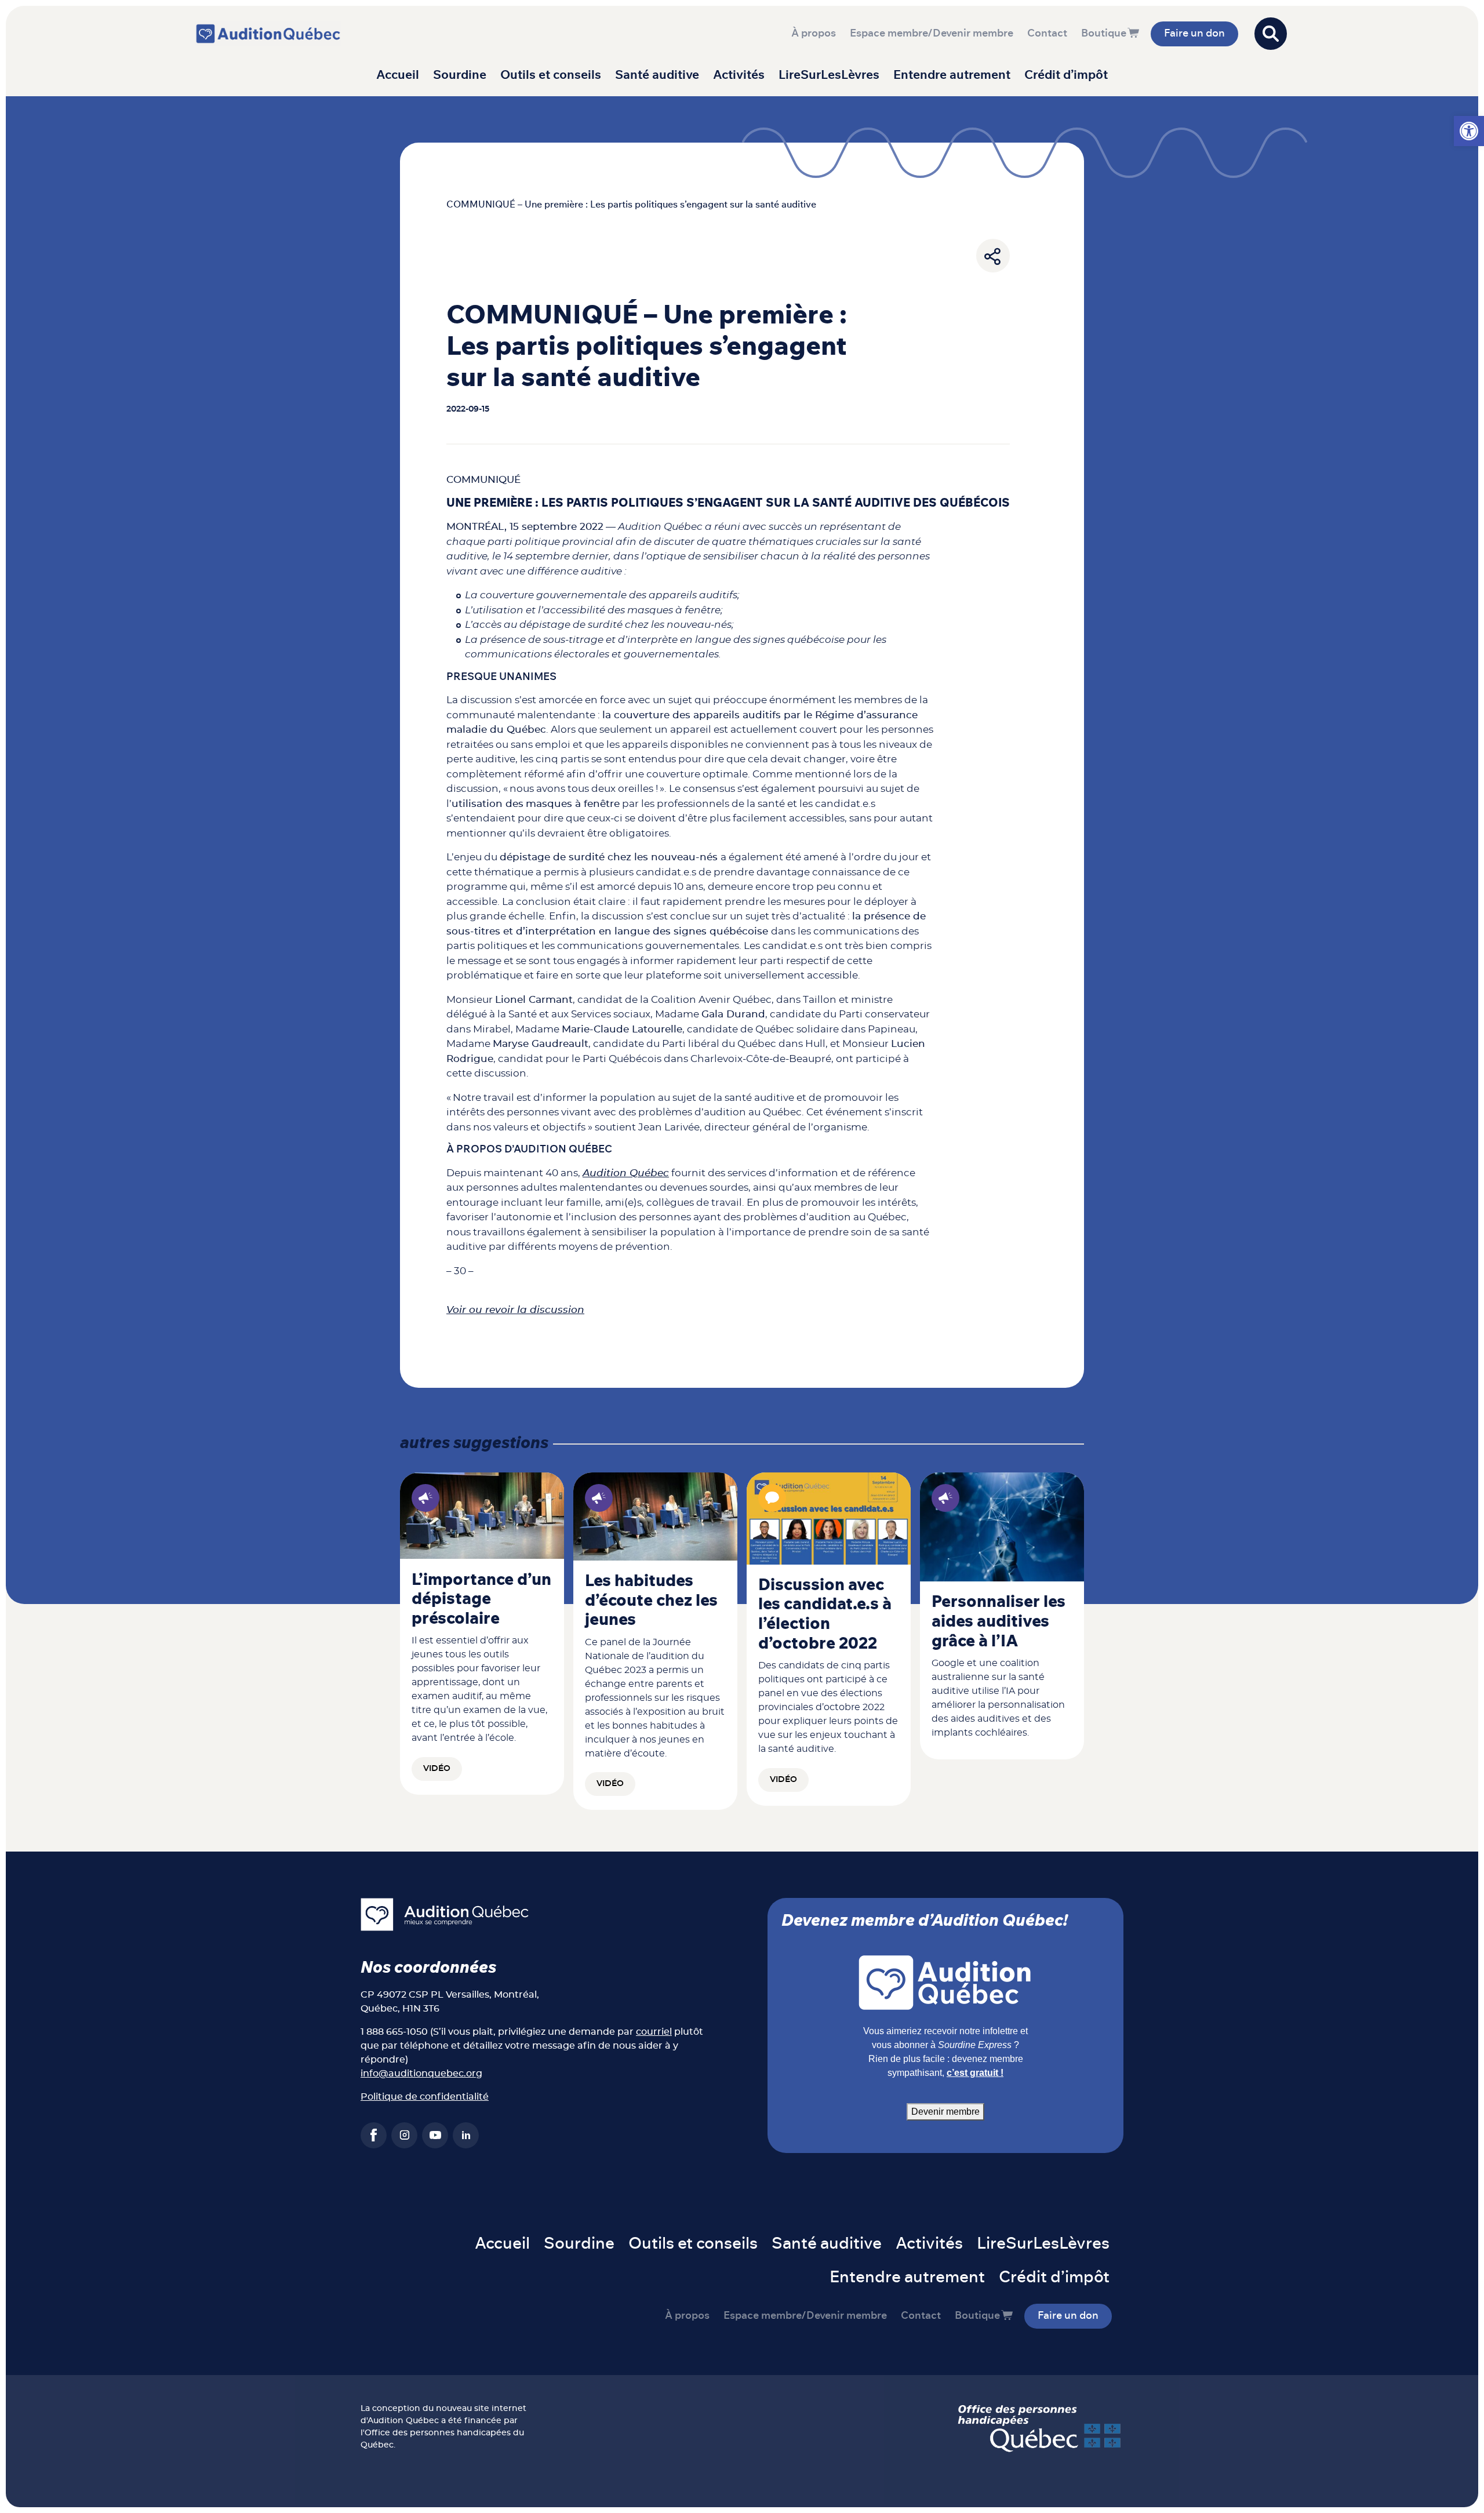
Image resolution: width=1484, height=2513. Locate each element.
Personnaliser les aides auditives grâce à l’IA (999, 1622)
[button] (1469, 131)
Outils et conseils (551, 75)
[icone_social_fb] (374, 2135)
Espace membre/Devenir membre (932, 34)
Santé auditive (657, 75)
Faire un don (1194, 34)
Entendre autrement (952, 75)
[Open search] (1271, 34)
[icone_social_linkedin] (466, 2135)
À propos (814, 34)
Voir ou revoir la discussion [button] (515, 1310)
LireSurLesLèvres (829, 75)
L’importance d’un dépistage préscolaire (481, 1600)
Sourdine (460, 75)
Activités (739, 75)
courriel (654, 2032)
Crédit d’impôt (1066, 75)
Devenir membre (945, 2112)
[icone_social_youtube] (435, 2135)
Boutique (1104, 34)
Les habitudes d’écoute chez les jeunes (651, 1601)
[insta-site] (404, 2135)
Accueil (398, 75)
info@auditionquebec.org (421, 2074)
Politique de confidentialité (425, 2097)
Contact (1047, 34)
